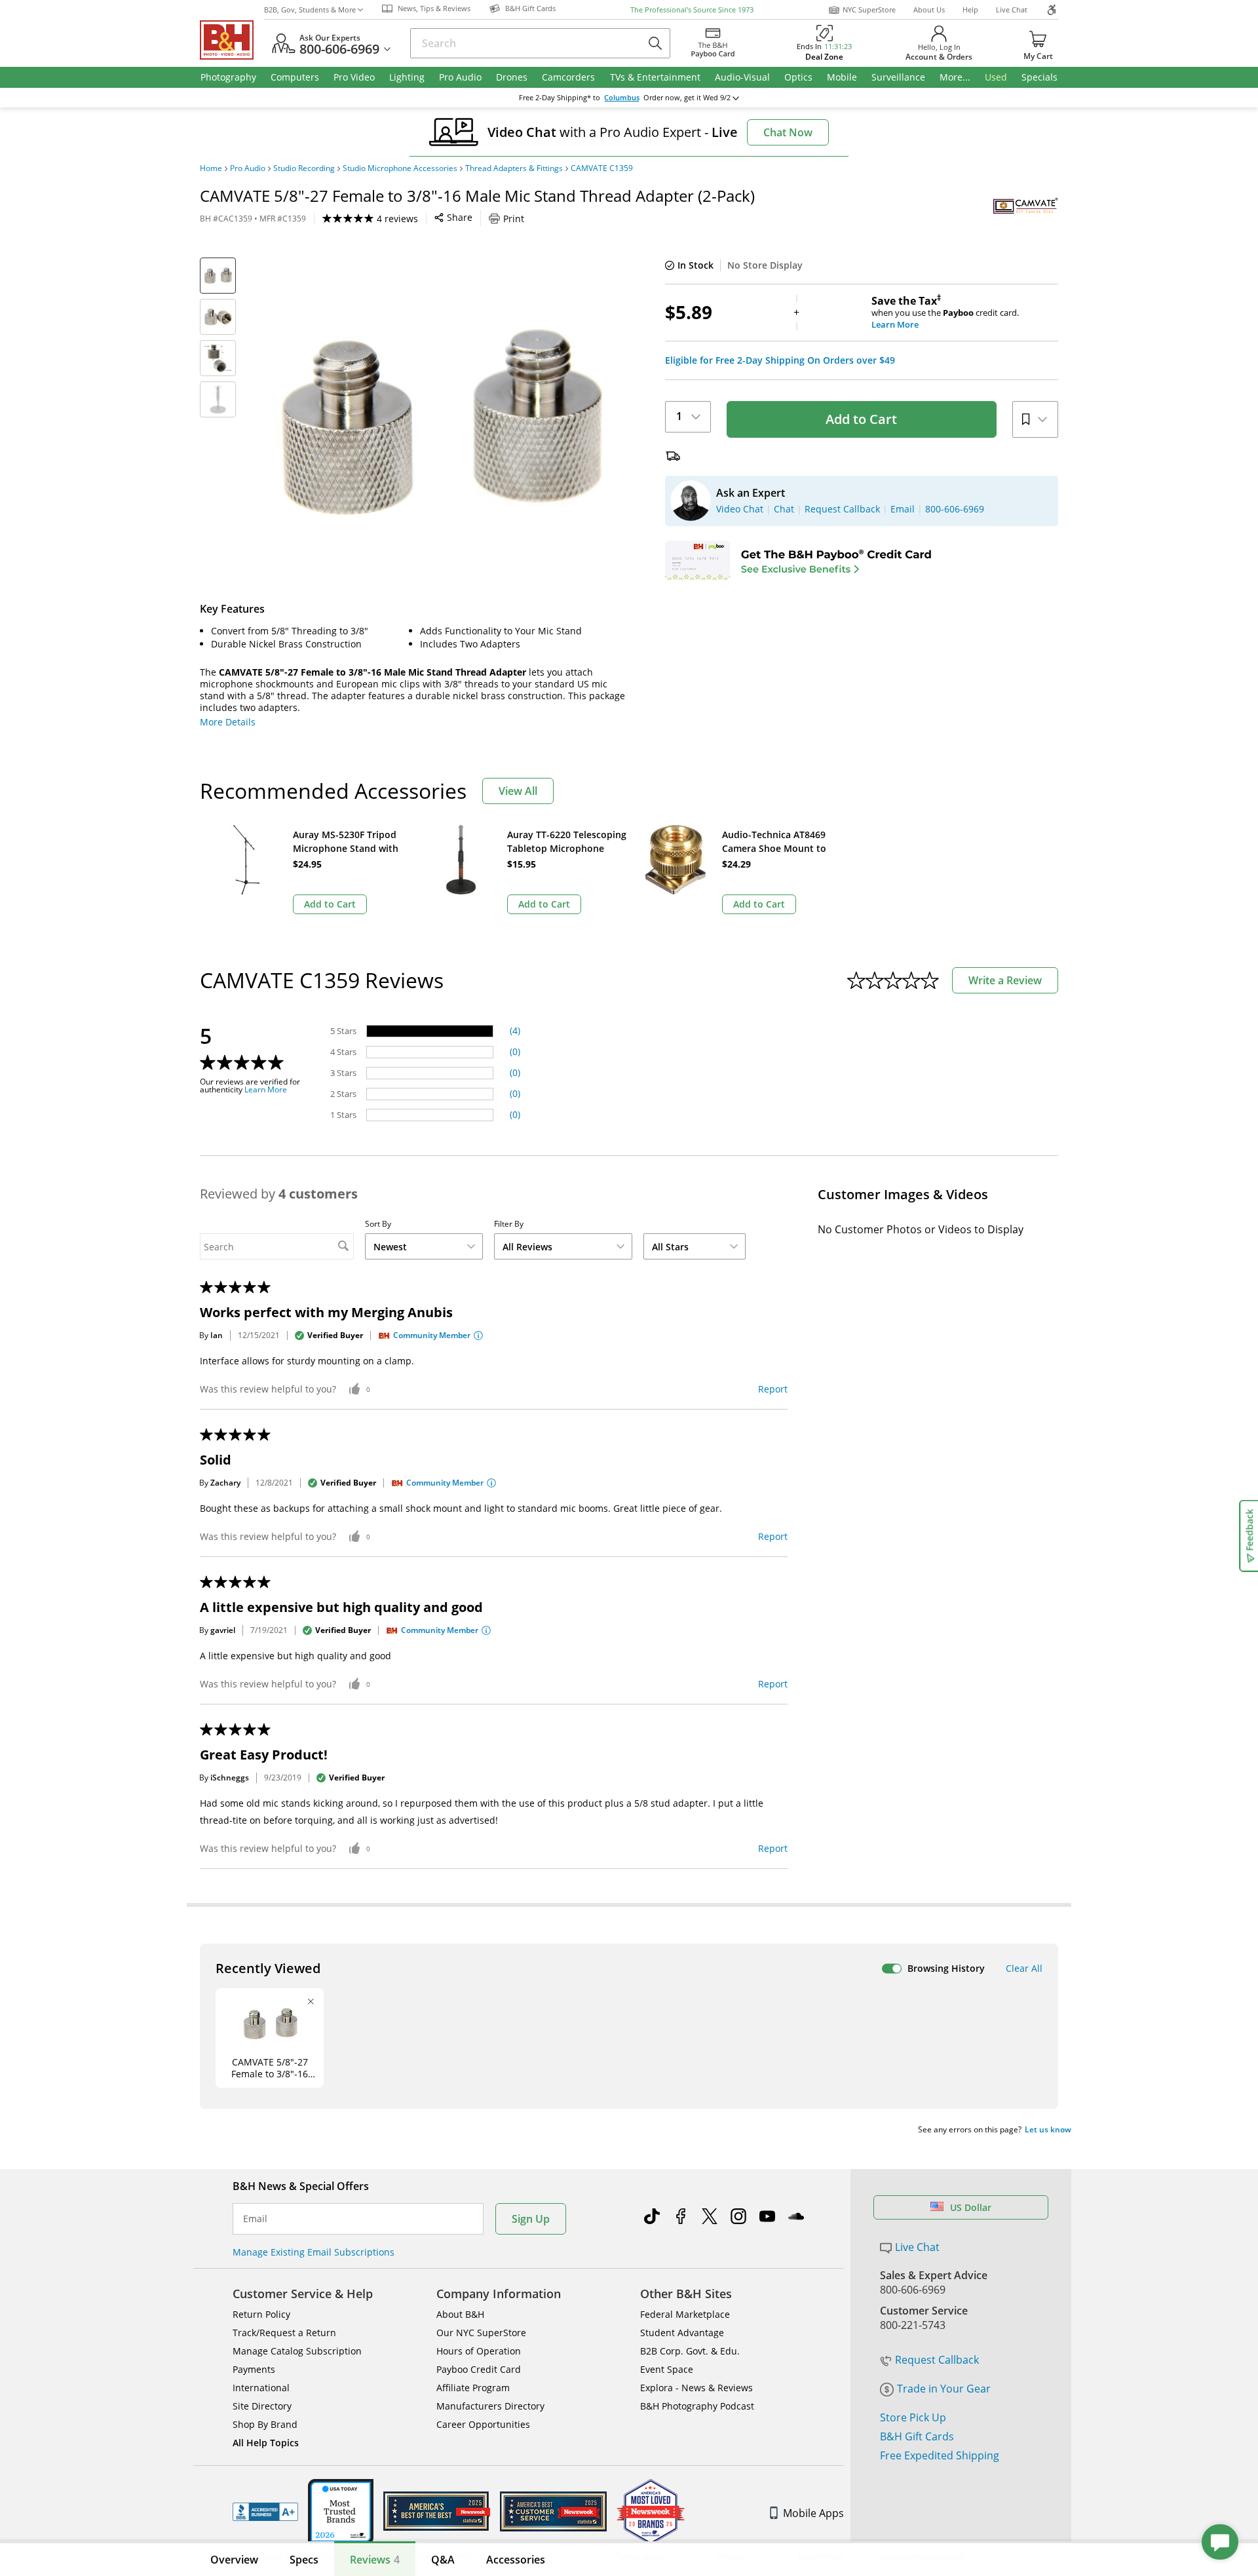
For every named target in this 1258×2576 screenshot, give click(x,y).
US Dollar (971, 2207)
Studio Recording (304, 168)
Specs (304, 2560)
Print (514, 219)
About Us (929, 10)
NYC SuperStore (869, 10)
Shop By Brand (265, 2424)
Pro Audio (248, 168)
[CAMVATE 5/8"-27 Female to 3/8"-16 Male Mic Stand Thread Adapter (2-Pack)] (439, 421)
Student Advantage (682, 2333)
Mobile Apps (813, 2513)
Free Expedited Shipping (940, 2455)
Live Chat (1012, 10)
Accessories (516, 2560)
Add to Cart (861, 419)
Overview (234, 2560)
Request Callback (937, 2360)
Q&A (443, 2560)
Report (773, 1389)
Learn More (266, 1090)
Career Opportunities (483, 2424)
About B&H (460, 2314)
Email (255, 2219)
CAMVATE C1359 (602, 168)
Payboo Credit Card (479, 2369)
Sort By (378, 1224)
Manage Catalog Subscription (297, 2351)
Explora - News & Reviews (696, 2388)
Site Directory (262, 2406)
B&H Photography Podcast (697, 2406)
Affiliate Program (473, 2388)
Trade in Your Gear (944, 2389)
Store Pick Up (913, 2417)
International (261, 2388)
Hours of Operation (479, 2351)
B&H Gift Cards (917, 2436)
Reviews (375, 2560)
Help (970, 10)
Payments (254, 2369)
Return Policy (261, 2314)
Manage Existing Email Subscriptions (314, 2252)
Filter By (509, 1224)
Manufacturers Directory (490, 2406)
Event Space (667, 2369)
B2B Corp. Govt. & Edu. (690, 2351)
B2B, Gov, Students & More (310, 10)
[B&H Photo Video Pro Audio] (232, 40)
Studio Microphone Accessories (400, 168)
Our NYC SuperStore (481, 2333)
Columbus (622, 98)
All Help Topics (266, 2443)
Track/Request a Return (284, 2333)
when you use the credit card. (945, 313)
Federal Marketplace (685, 2314)
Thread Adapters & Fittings (514, 168)
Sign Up (531, 2219)
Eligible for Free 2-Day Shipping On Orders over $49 (780, 360)
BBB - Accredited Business (265, 2512)
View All (518, 791)
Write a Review (1005, 980)
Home (211, 168)
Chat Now (788, 132)
